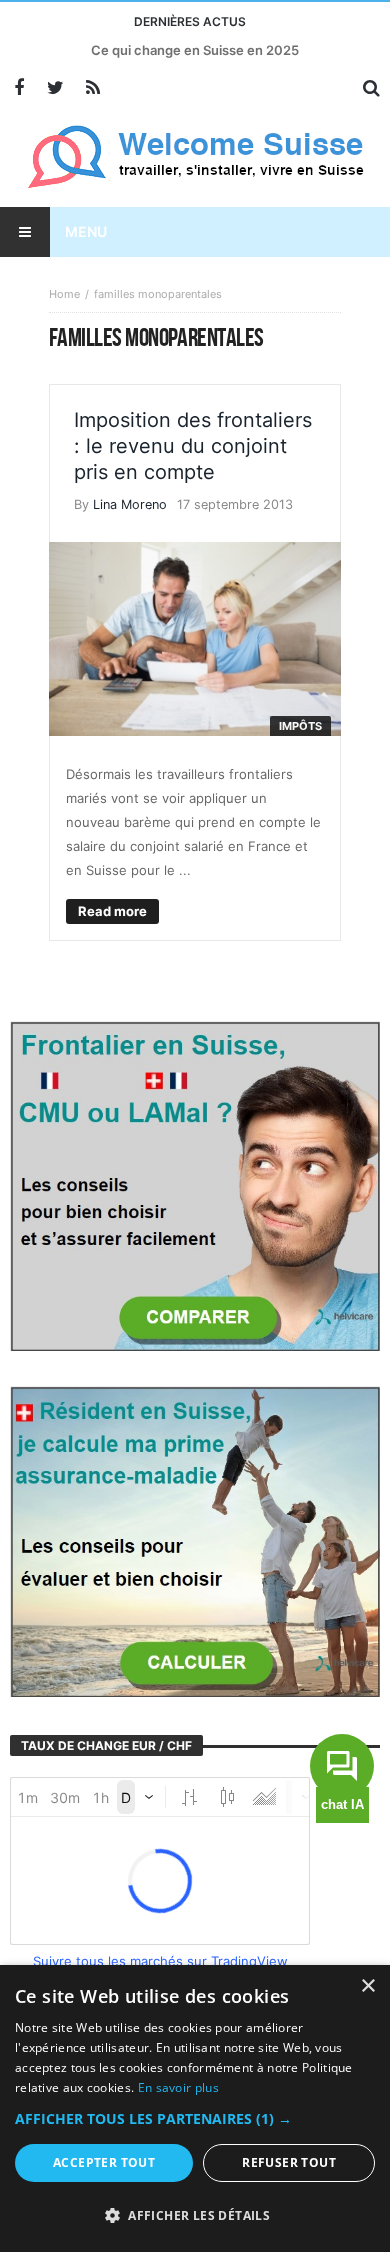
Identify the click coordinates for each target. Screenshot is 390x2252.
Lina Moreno (130, 504)
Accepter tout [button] (104, 2162)
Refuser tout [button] (289, 2162)
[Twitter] (55, 88)
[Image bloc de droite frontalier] (195, 1185)
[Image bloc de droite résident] (195, 1540)
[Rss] (92, 88)
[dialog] (195, 2108)
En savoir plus (178, 2087)
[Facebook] (18, 88)
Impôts (300, 726)
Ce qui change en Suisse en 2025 (195, 50)
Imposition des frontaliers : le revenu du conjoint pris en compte (193, 446)
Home (64, 294)
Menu (86, 231)
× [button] (367, 1986)
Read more (112, 911)
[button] (195, 2119)
